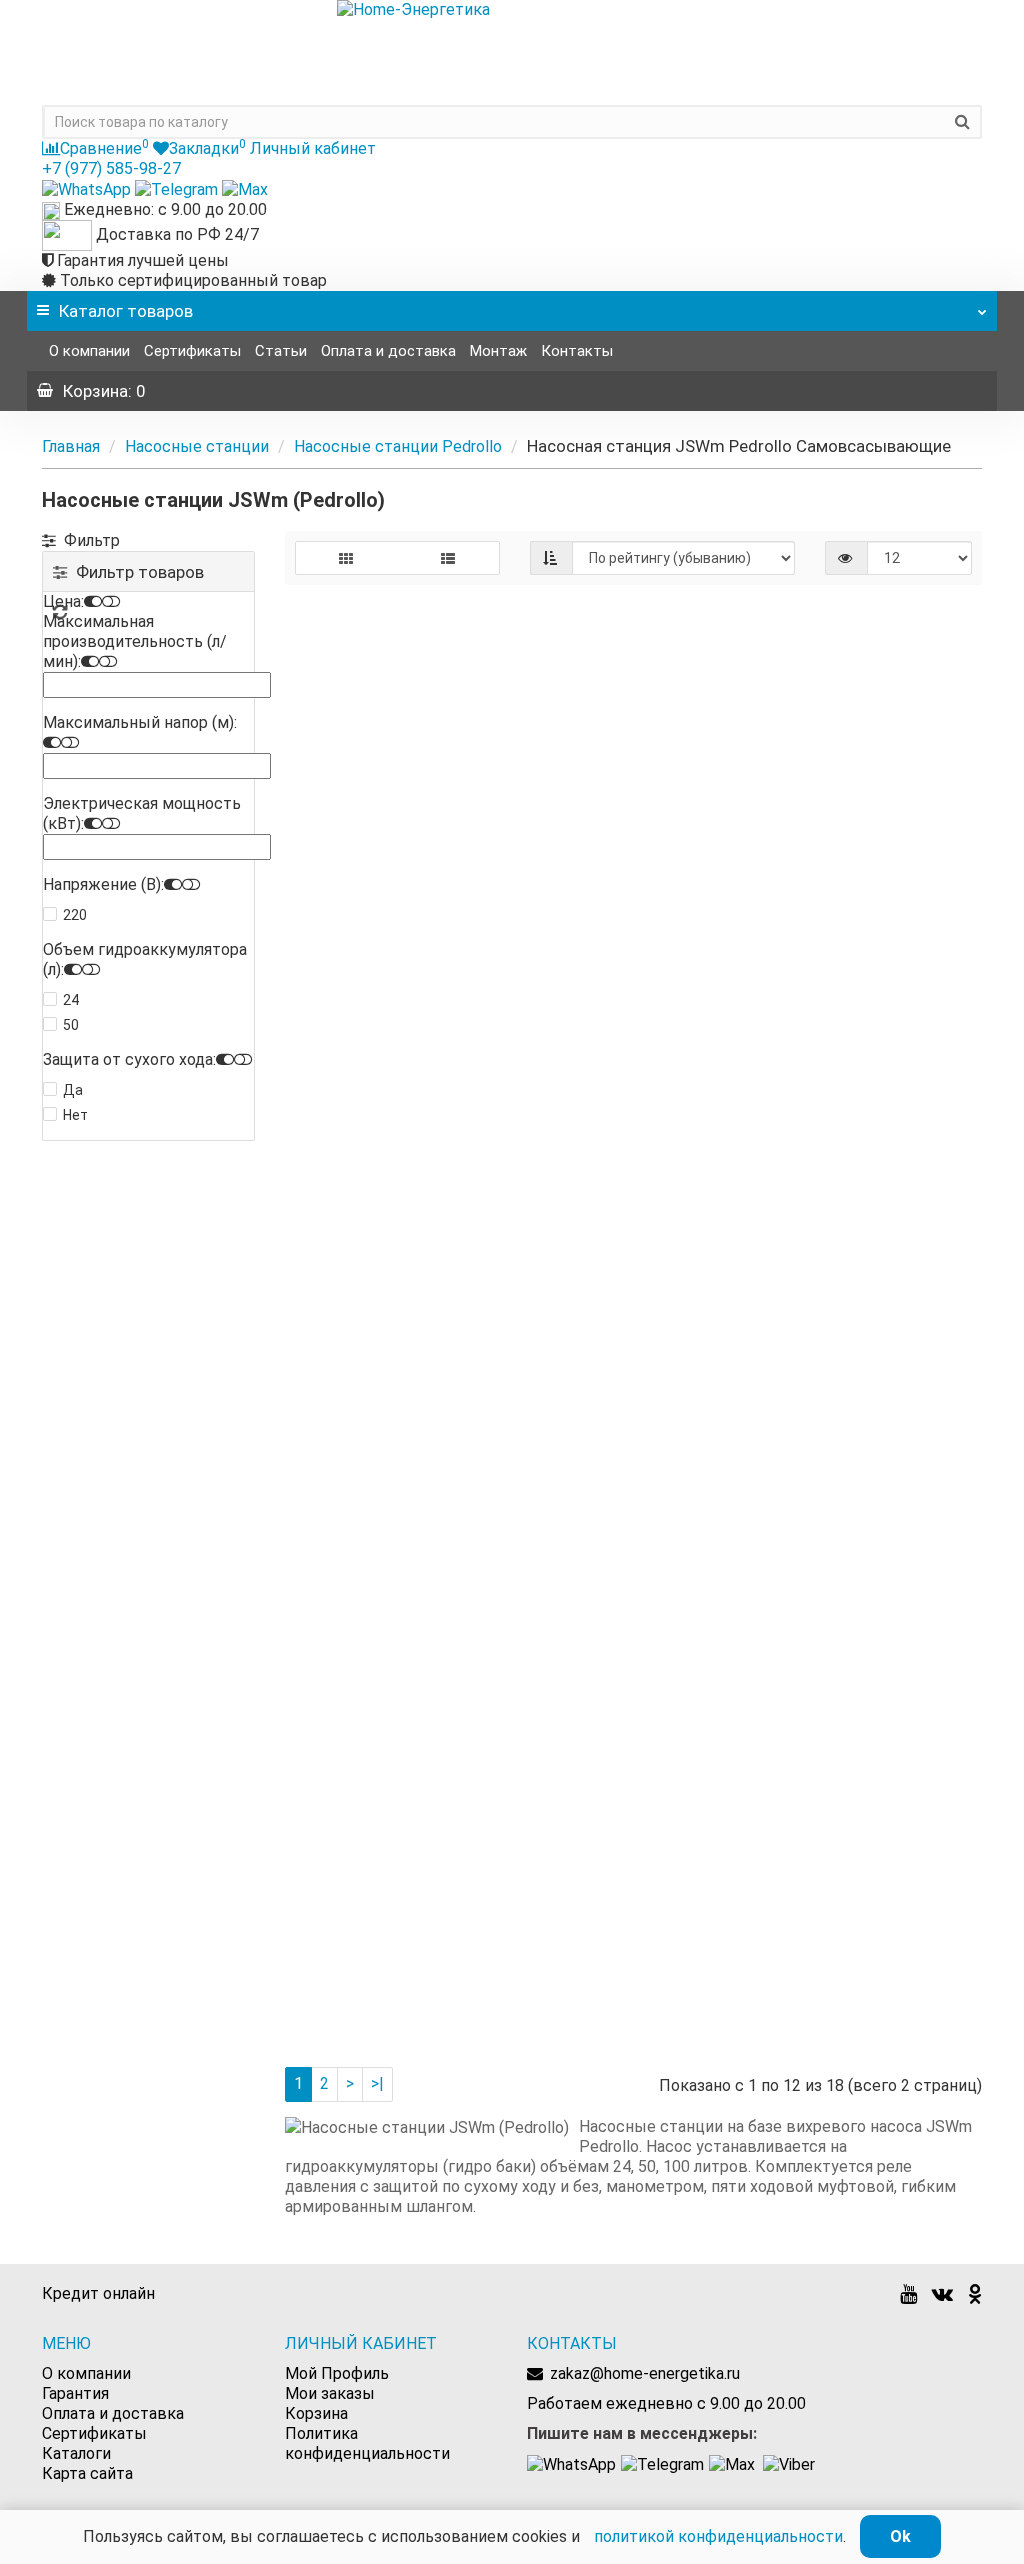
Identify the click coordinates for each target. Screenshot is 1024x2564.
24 (71, 1000)
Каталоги (76, 2453)
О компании (89, 351)
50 (71, 1025)
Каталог (126, 311)
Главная (71, 446)
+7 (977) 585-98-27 (111, 168)
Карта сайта (87, 2473)
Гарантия (75, 2393)
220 (75, 915)
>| (377, 2083)
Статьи (281, 351)
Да (73, 1090)
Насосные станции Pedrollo (398, 446)
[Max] (245, 188)
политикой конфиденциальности (718, 2536)
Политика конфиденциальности (367, 2443)
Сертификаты (192, 351)
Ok (900, 2536)
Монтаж (498, 351)
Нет (75, 1115)
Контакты (577, 351)
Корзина (316, 2413)
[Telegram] (178, 188)
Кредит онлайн (98, 2293)
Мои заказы (330, 2393)
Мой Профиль (337, 2373)
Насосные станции (197, 446)
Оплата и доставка (388, 351)
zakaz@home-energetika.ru (645, 2373)
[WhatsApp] (88, 188)
